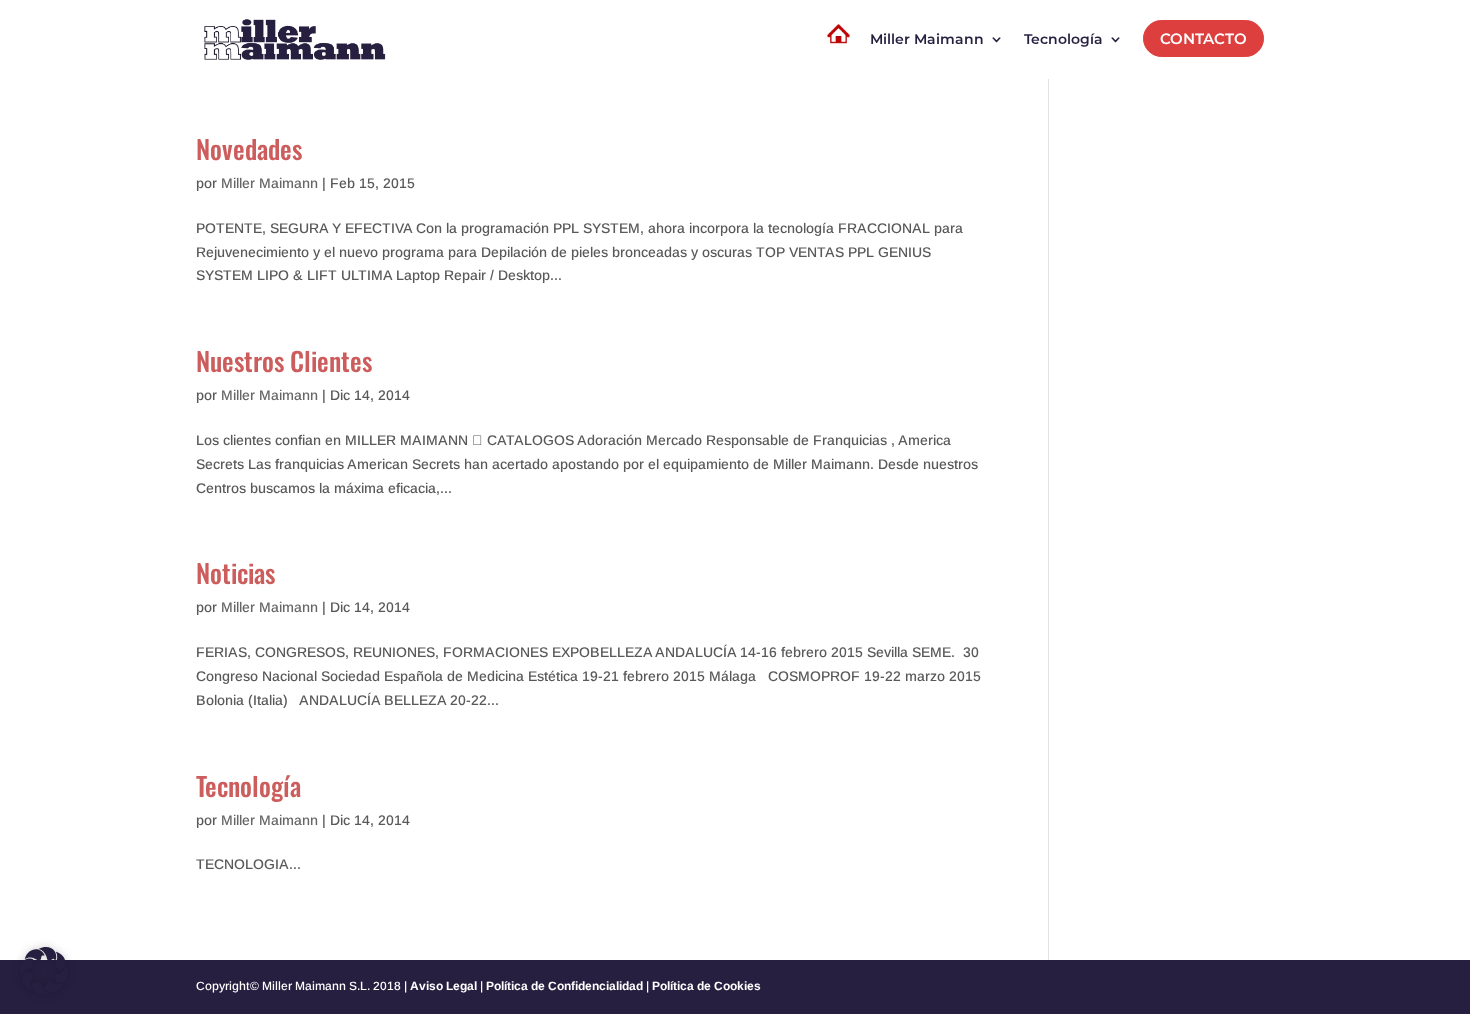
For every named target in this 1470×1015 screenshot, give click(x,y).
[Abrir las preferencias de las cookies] (44, 990)
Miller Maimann (269, 183)
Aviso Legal (443, 986)
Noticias (235, 572)
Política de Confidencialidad (564, 986)
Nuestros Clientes (284, 360)
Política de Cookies (706, 986)
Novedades (249, 148)
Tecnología (248, 785)
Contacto (1203, 38)
